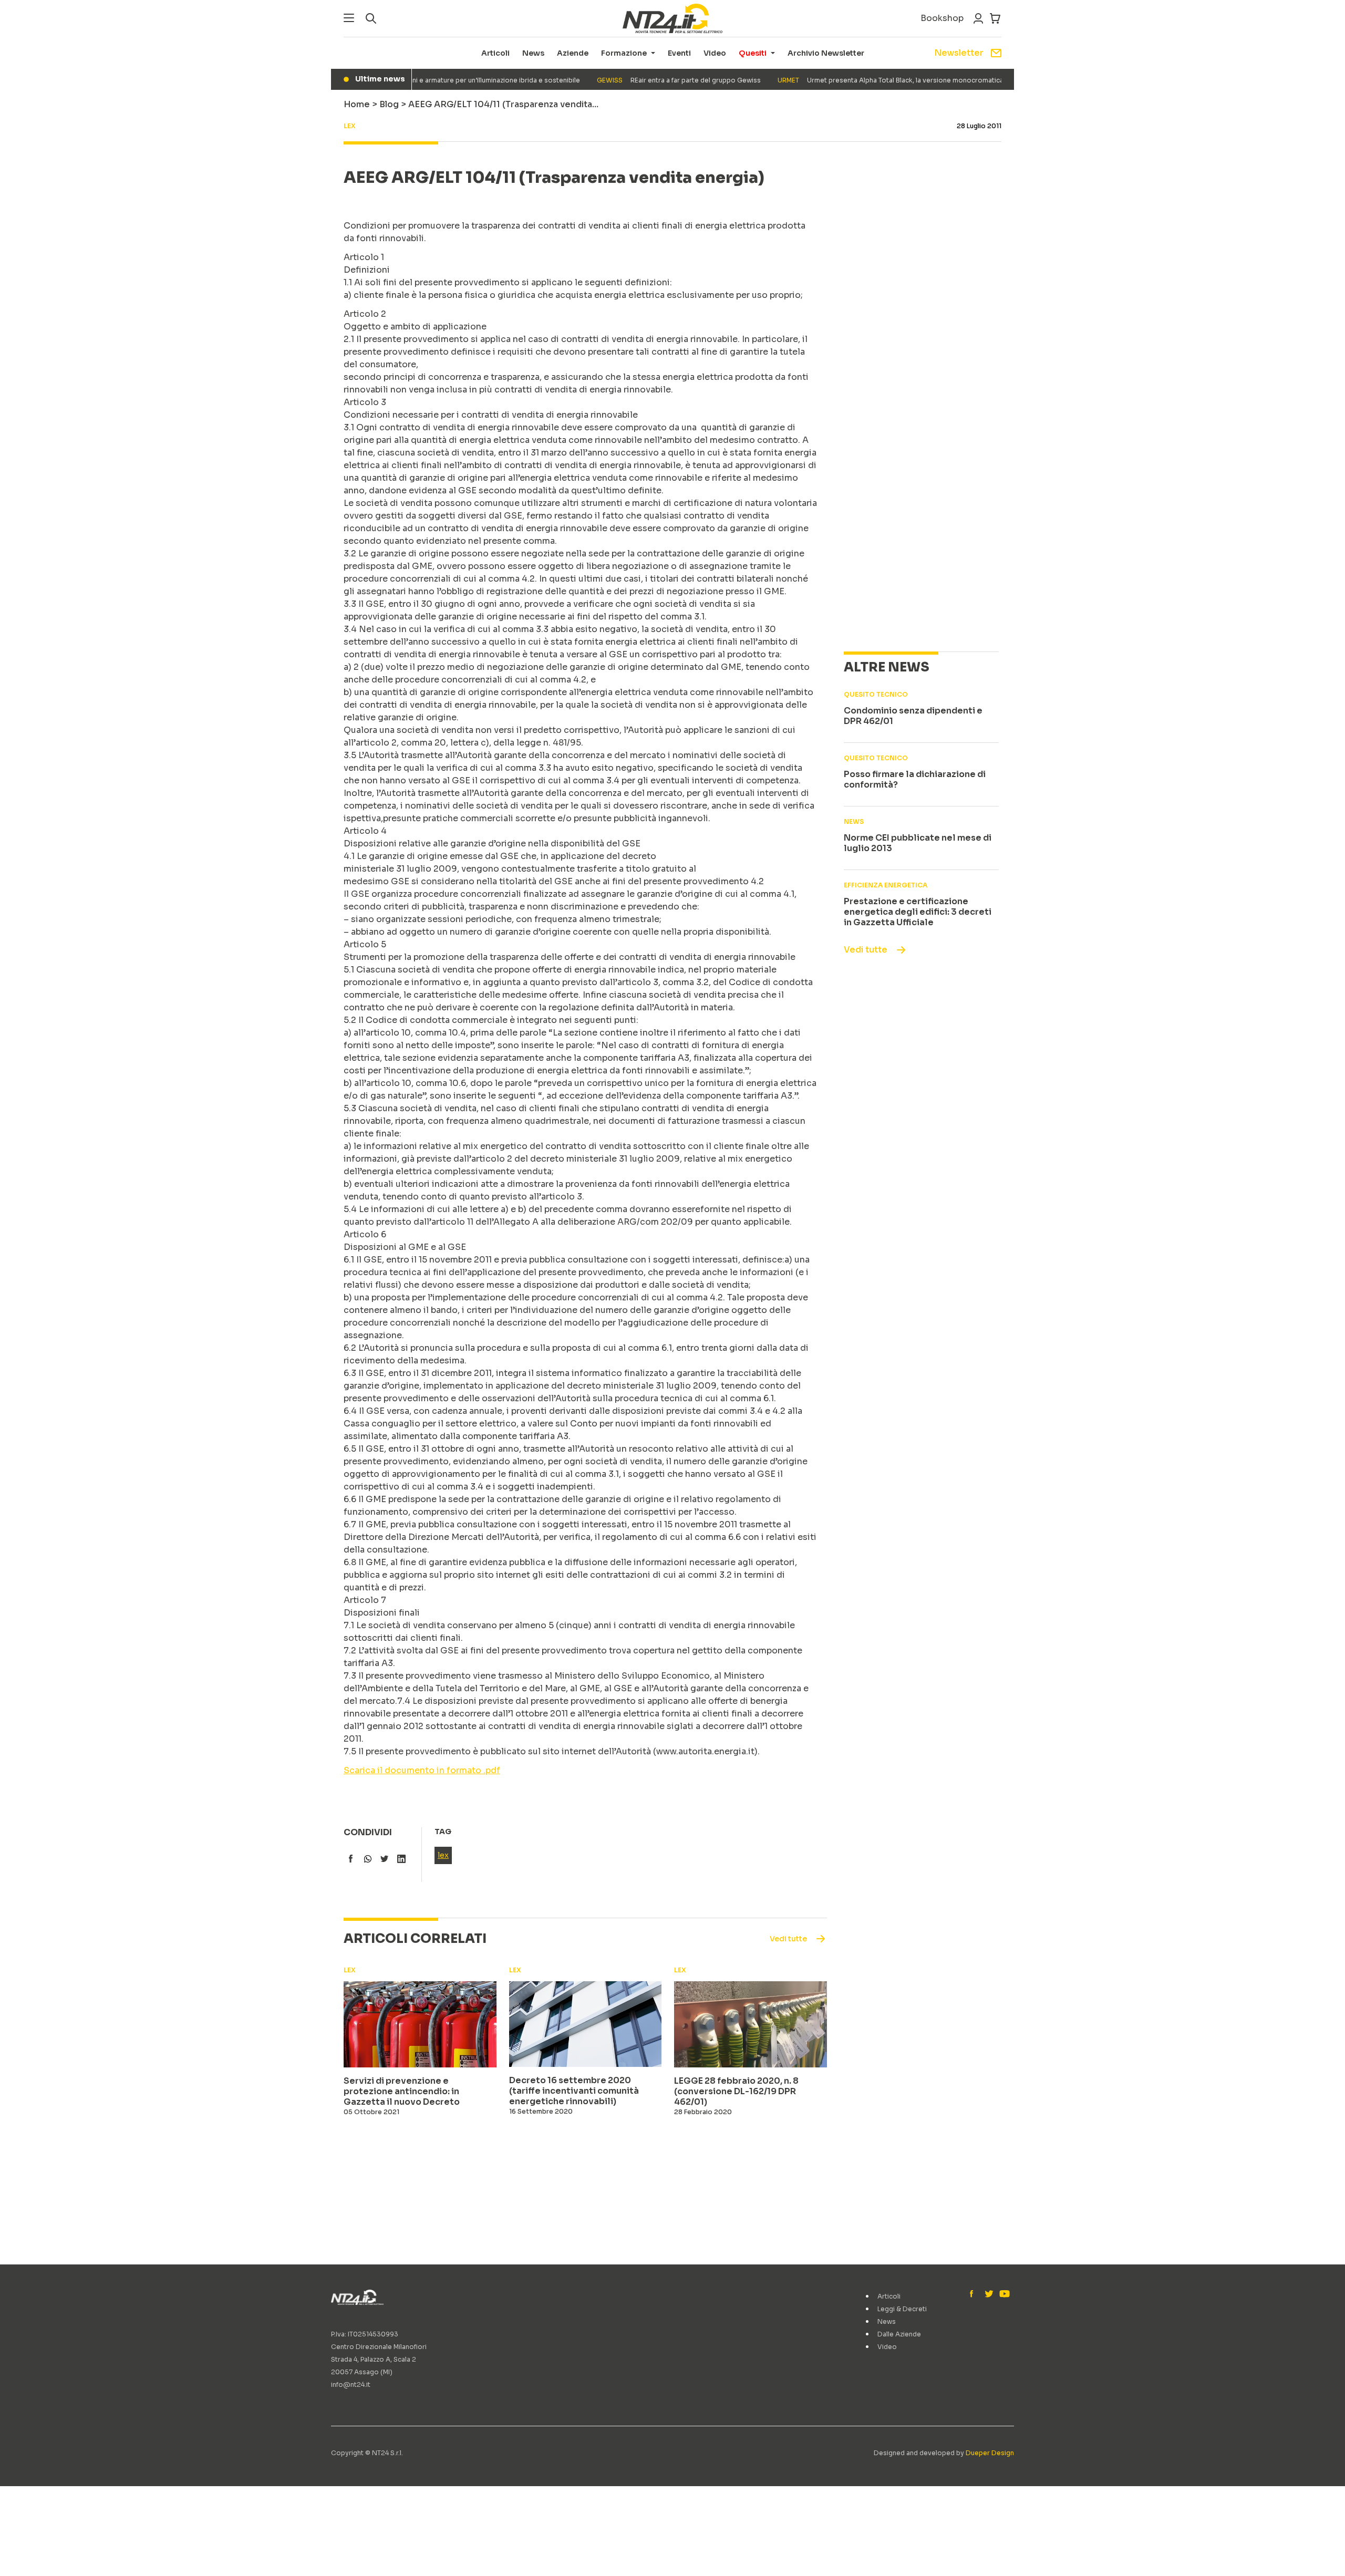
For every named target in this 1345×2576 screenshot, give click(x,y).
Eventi (679, 53)
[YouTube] (1003, 2294)
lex (443, 1855)
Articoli (495, 53)
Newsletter (959, 53)
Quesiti (753, 53)
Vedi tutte (866, 950)
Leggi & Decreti (902, 2309)
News (533, 53)
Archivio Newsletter (826, 53)
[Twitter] (989, 2294)
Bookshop (942, 18)
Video (715, 53)
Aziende (573, 53)
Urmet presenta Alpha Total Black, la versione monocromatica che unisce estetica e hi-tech (901, 80)
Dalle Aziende (899, 2334)
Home (357, 104)
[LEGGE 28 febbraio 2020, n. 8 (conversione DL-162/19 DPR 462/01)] (751, 2024)
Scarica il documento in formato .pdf (422, 1770)
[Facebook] (974, 2294)
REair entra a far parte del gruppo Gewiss (643, 80)
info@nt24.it (351, 2384)
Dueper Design (990, 2453)
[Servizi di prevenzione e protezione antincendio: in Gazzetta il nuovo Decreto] (420, 2024)
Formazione (624, 53)
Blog (389, 104)
